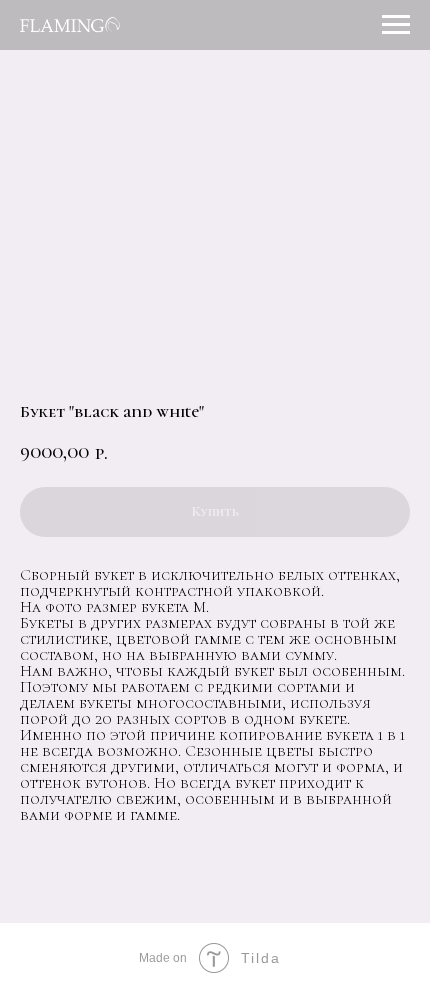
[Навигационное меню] (396, 25)
